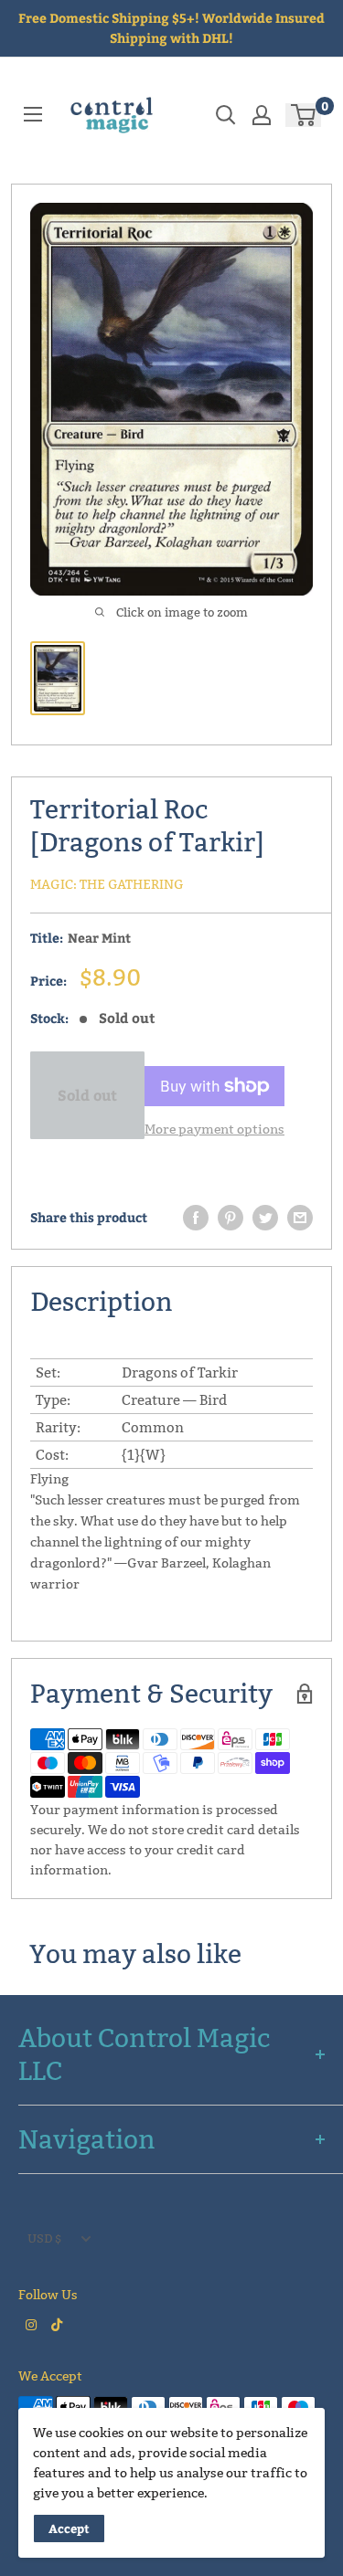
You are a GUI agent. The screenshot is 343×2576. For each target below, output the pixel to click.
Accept (69, 2528)
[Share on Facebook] (196, 1218)
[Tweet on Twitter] (265, 1218)
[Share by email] (300, 1218)
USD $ (44, 2238)
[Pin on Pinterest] (230, 1218)
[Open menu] (33, 114)
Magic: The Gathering (107, 884)
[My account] (262, 115)
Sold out (87, 1095)
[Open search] (226, 115)
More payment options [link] (214, 1129)
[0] (304, 115)
